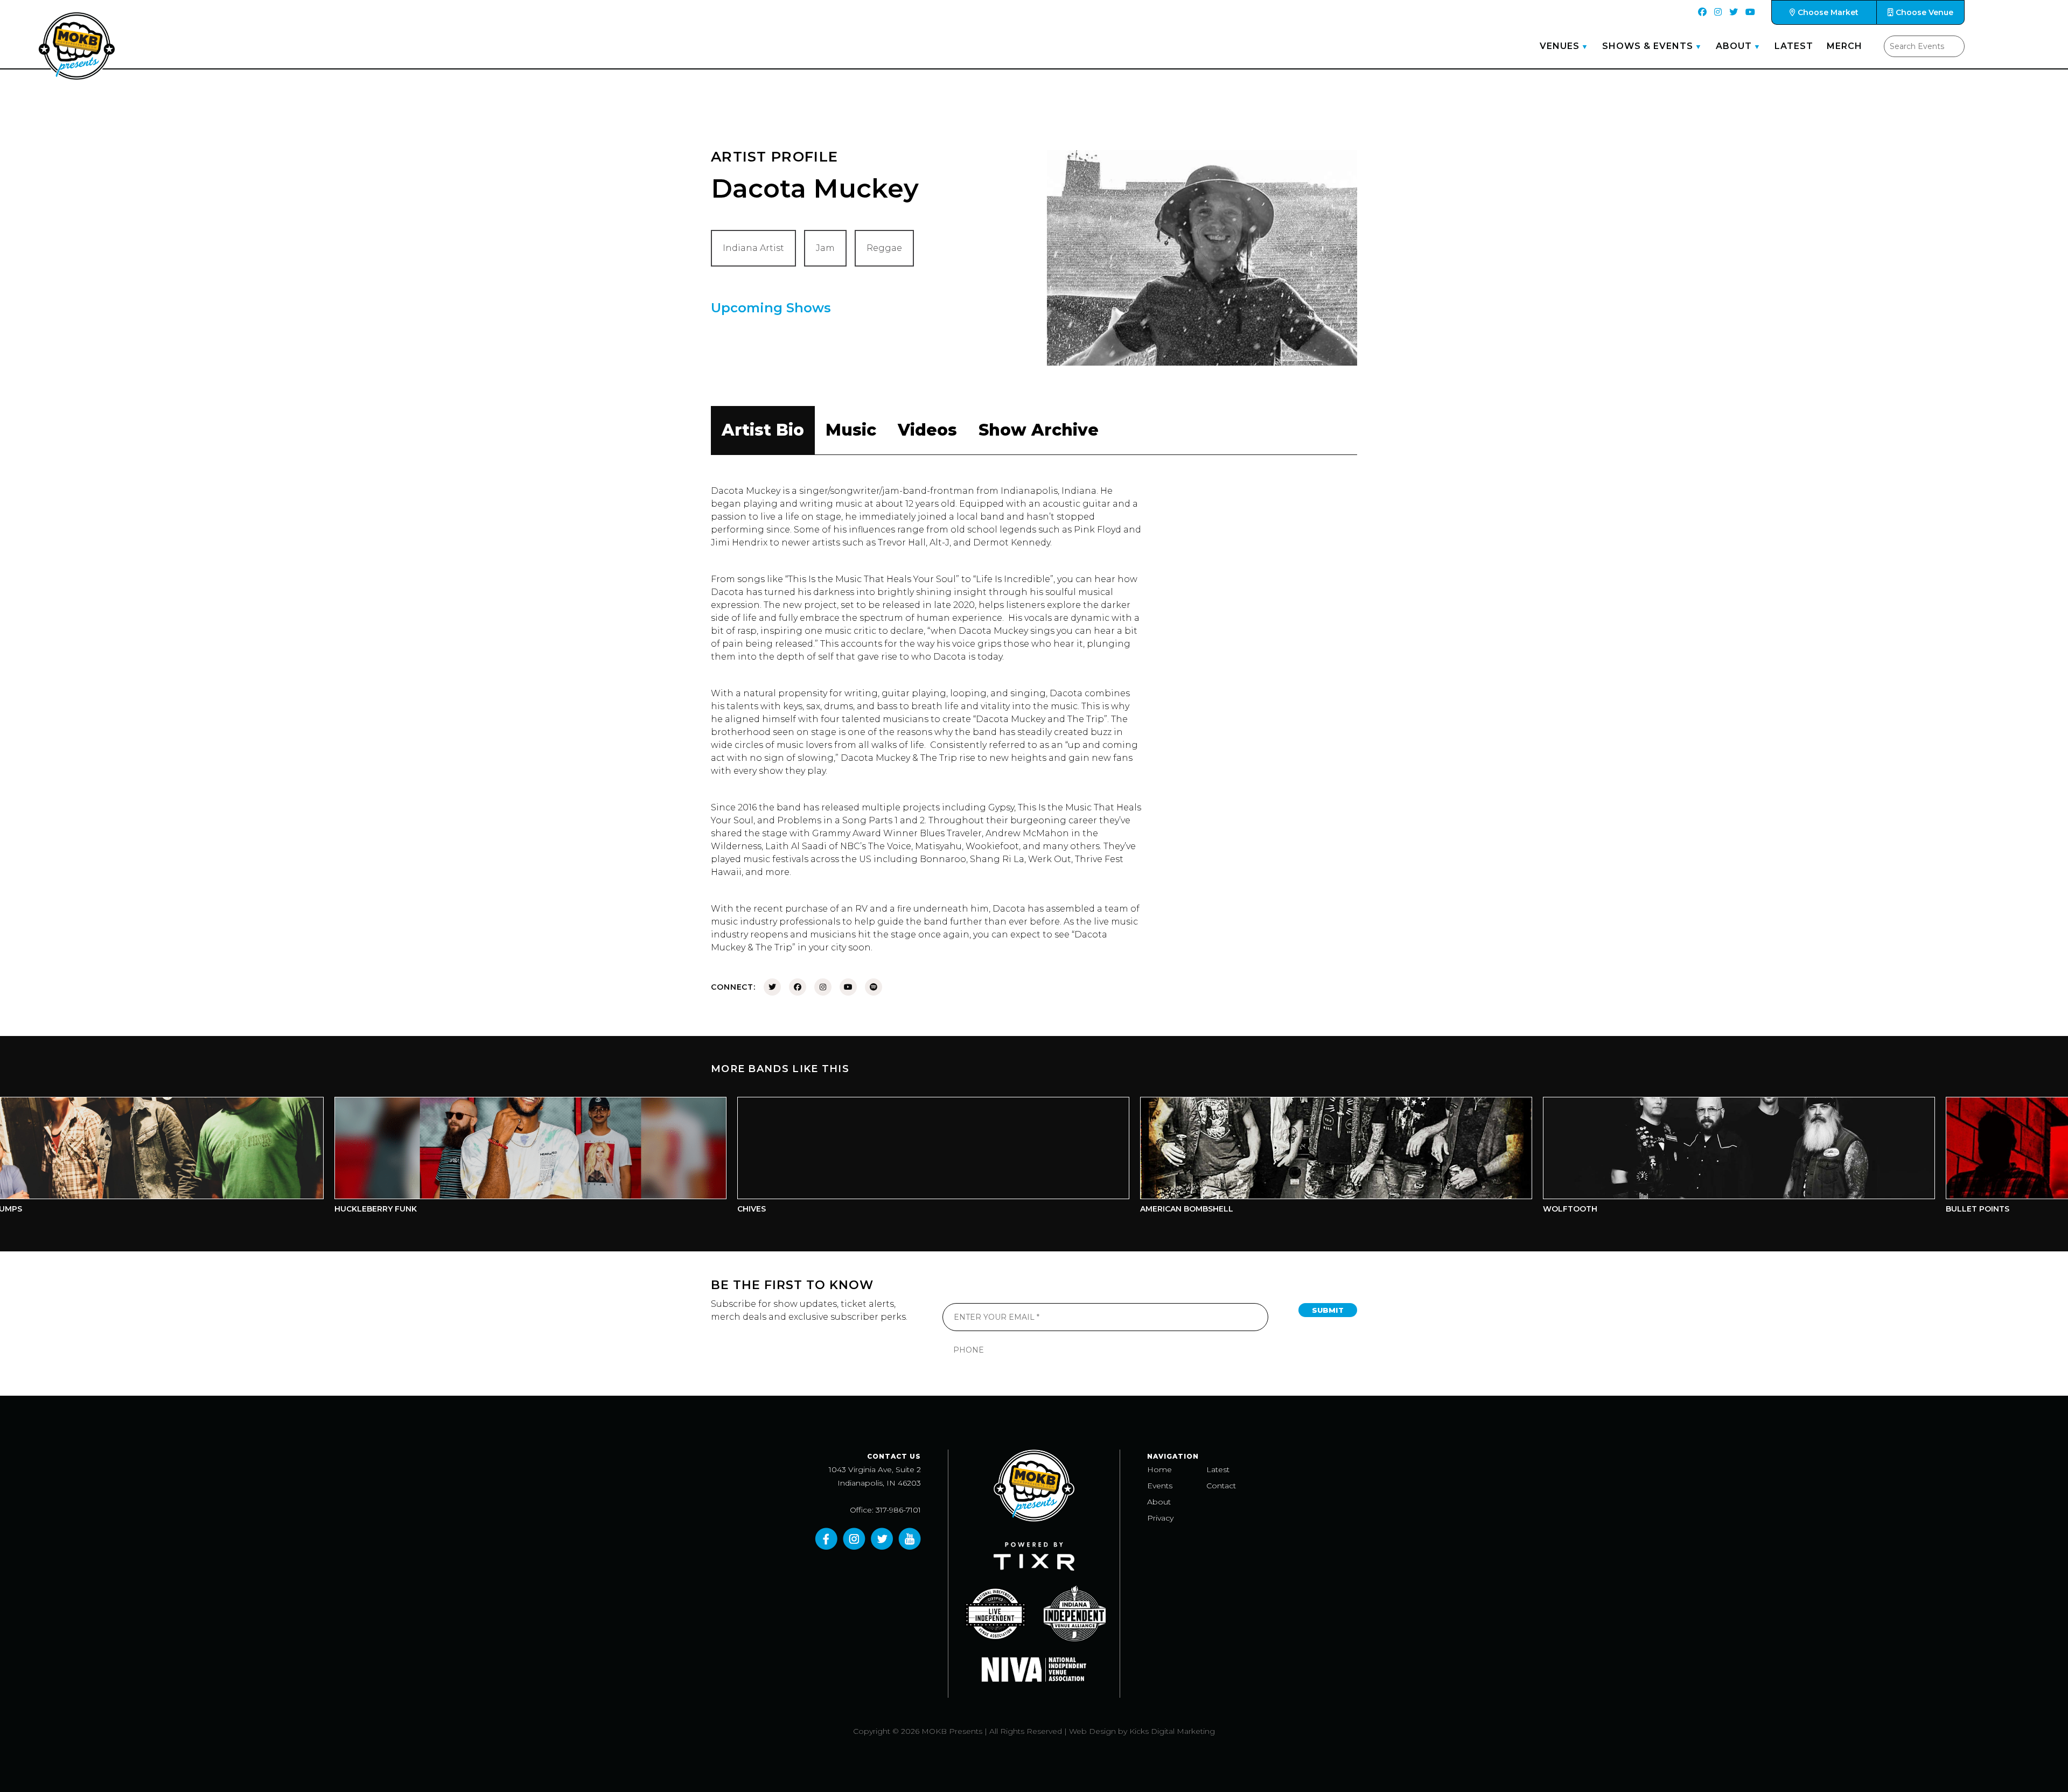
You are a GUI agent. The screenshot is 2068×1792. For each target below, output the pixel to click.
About (1734, 46)
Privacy (1160, 1518)
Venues (1560, 46)
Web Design (1092, 1731)
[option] (374, 1158)
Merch (1845, 46)
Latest (1794, 46)
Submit (1328, 1310)
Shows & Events (1648, 46)
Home (1159, 1469)
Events (1160, 1486)
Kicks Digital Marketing (1172, 1731)
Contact (1221, 1486)
